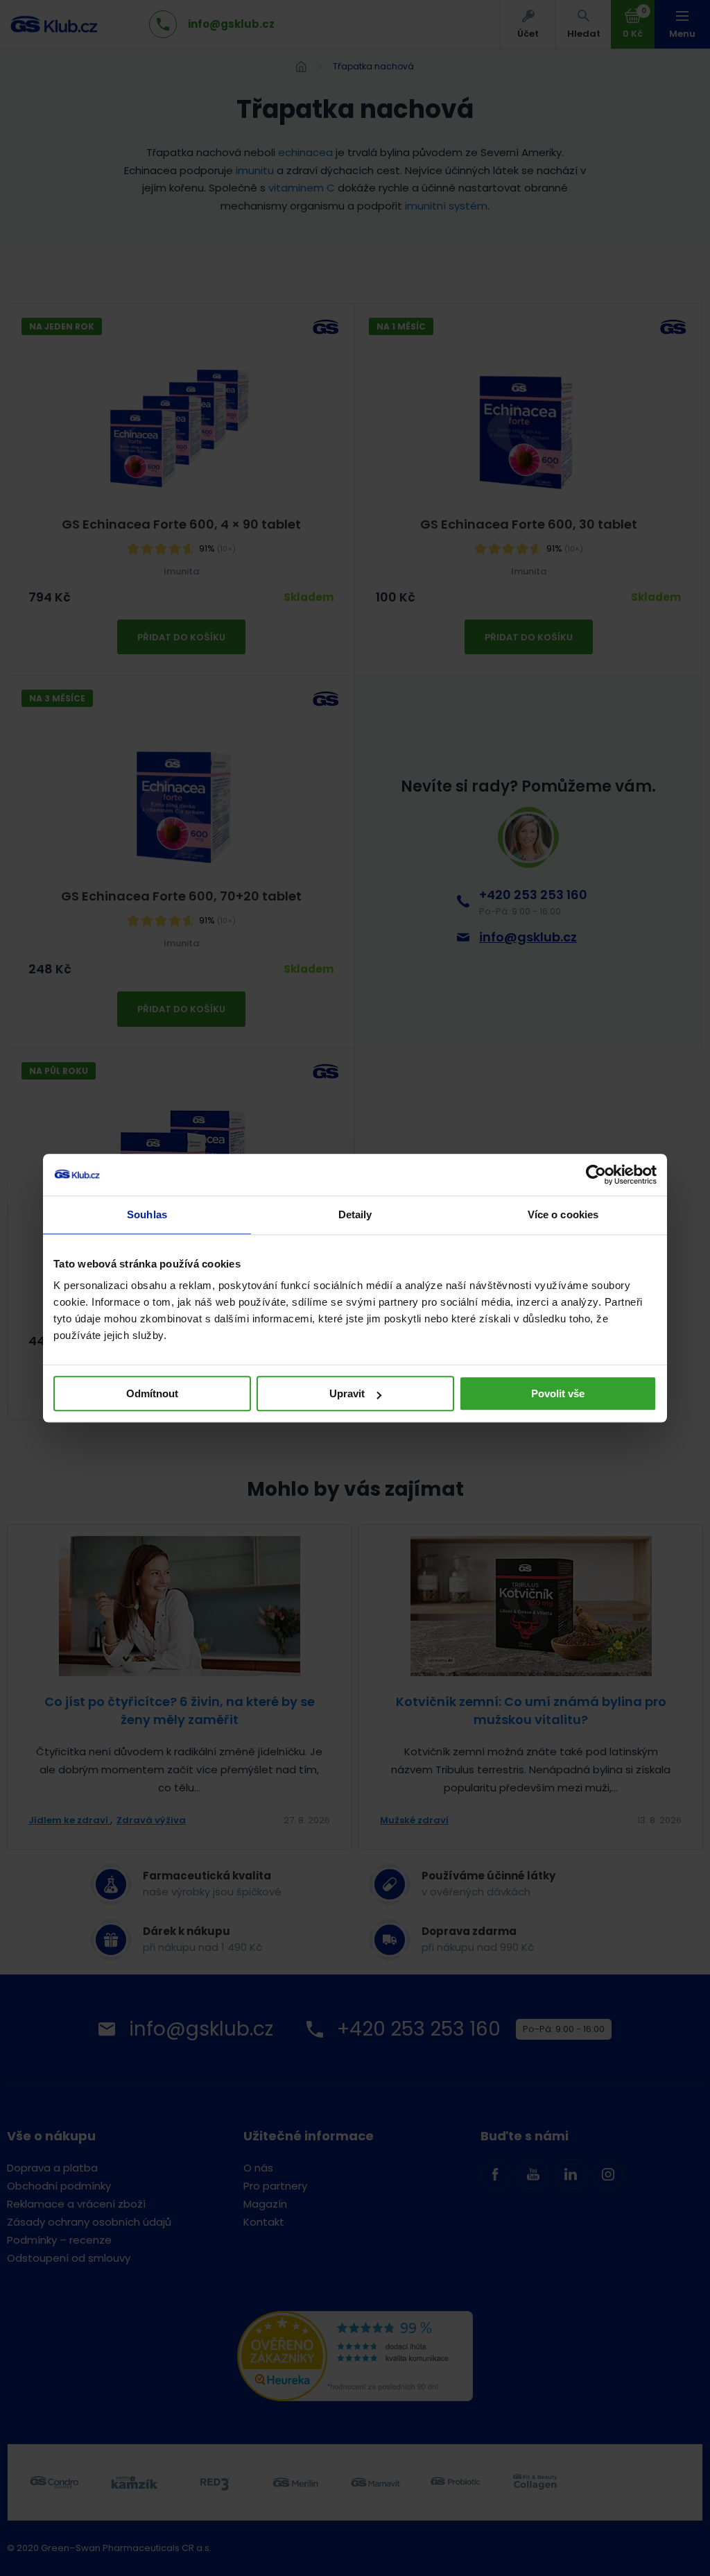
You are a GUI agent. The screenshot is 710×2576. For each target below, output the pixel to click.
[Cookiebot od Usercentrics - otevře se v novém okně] (596, 1175)
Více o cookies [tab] (563, 1214)
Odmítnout (152, 1393)
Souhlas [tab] (147, 1214)
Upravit (347, 1393)
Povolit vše (558, 1393)
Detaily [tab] (355, 1214)
